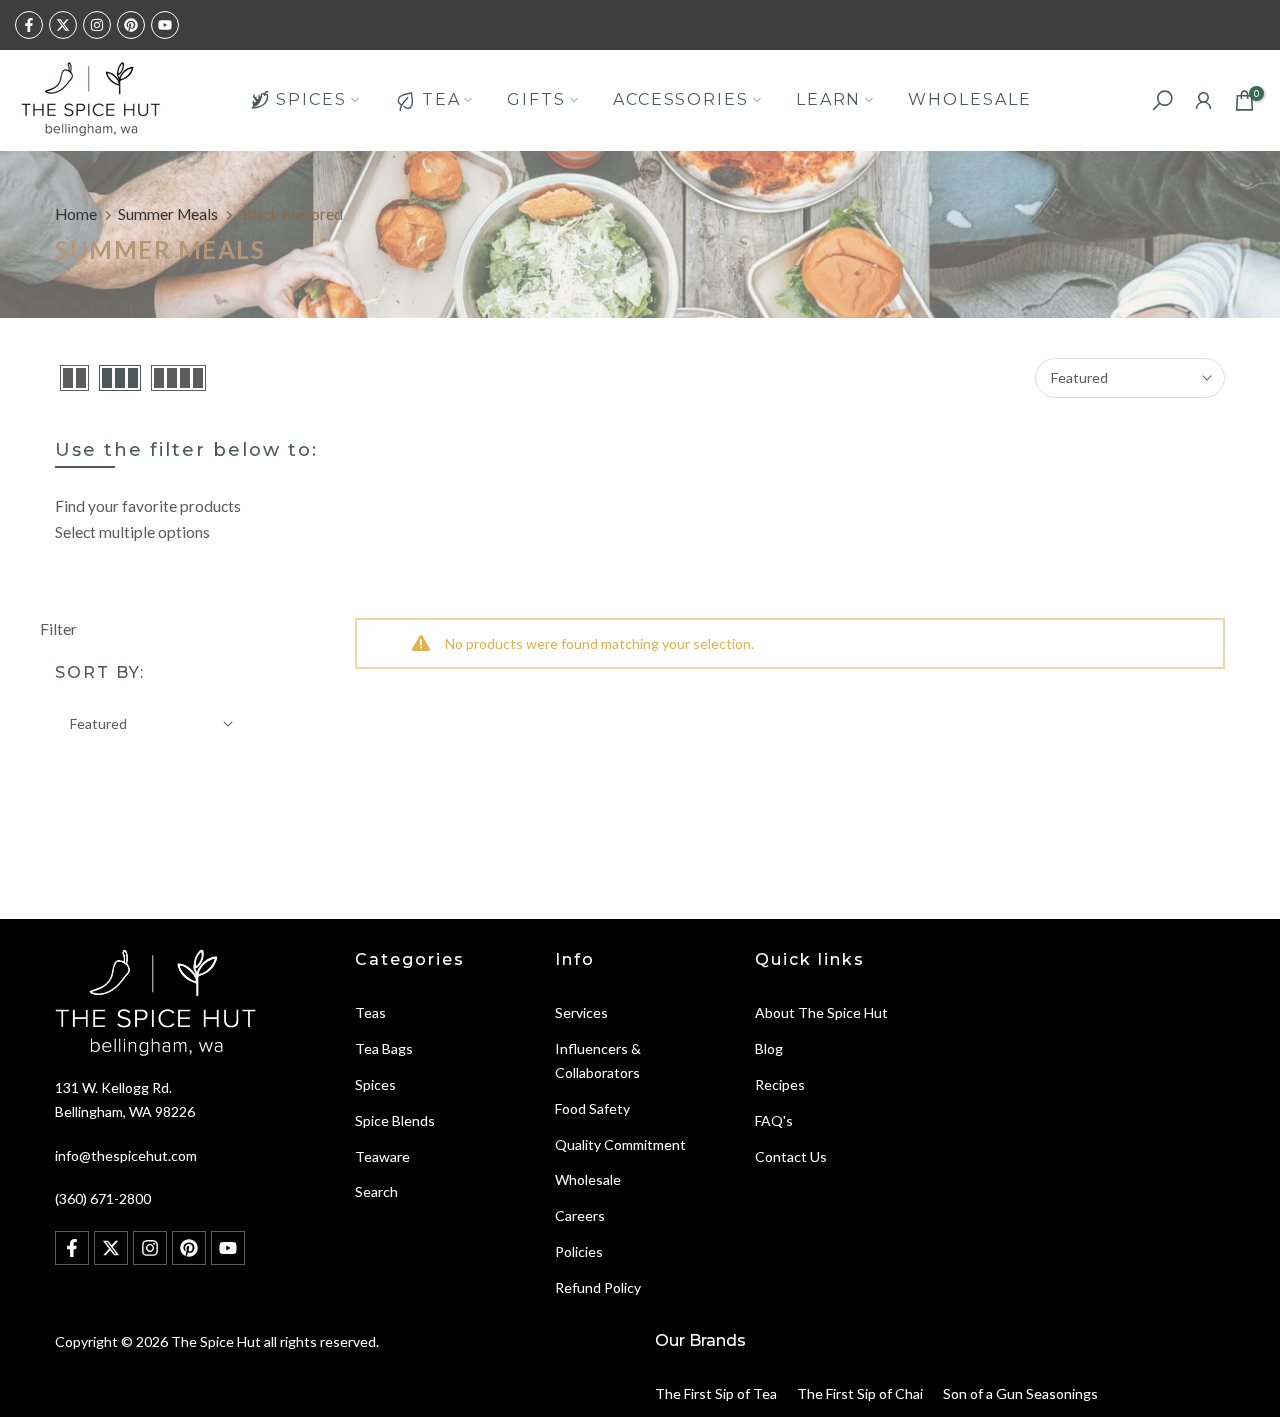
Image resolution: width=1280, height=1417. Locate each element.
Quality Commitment (620, 1144)
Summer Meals (168, 214)
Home (76, 214)
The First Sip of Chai (860, 1393)
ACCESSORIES (681, 99)
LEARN (829, 99)
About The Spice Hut (821, 1012)
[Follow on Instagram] (97, 25)
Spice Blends (395, 1120)
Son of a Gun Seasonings (1020, 1393)
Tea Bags (384, 1048)
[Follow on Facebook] (29, 25)
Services (581, 1012)
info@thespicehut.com (126, 1155)
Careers (580, 1215)
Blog (769, 1048)
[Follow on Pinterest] (131, 25)
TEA (441, 99)
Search (376, 1191)
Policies (579, 1251)
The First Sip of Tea (716, 1393)
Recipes (780, 1084)
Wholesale (588, 1179)
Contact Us (791, 1156)
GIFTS (536, 99)
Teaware (382, 1156)
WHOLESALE (969, 99)
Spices (375, 1084)
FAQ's (774, 1120)
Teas (370, 1012)
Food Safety (592, 1108)
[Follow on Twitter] (63, 25)
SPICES (311, 99)
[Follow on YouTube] (165, 25)
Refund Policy (598, 1287)
